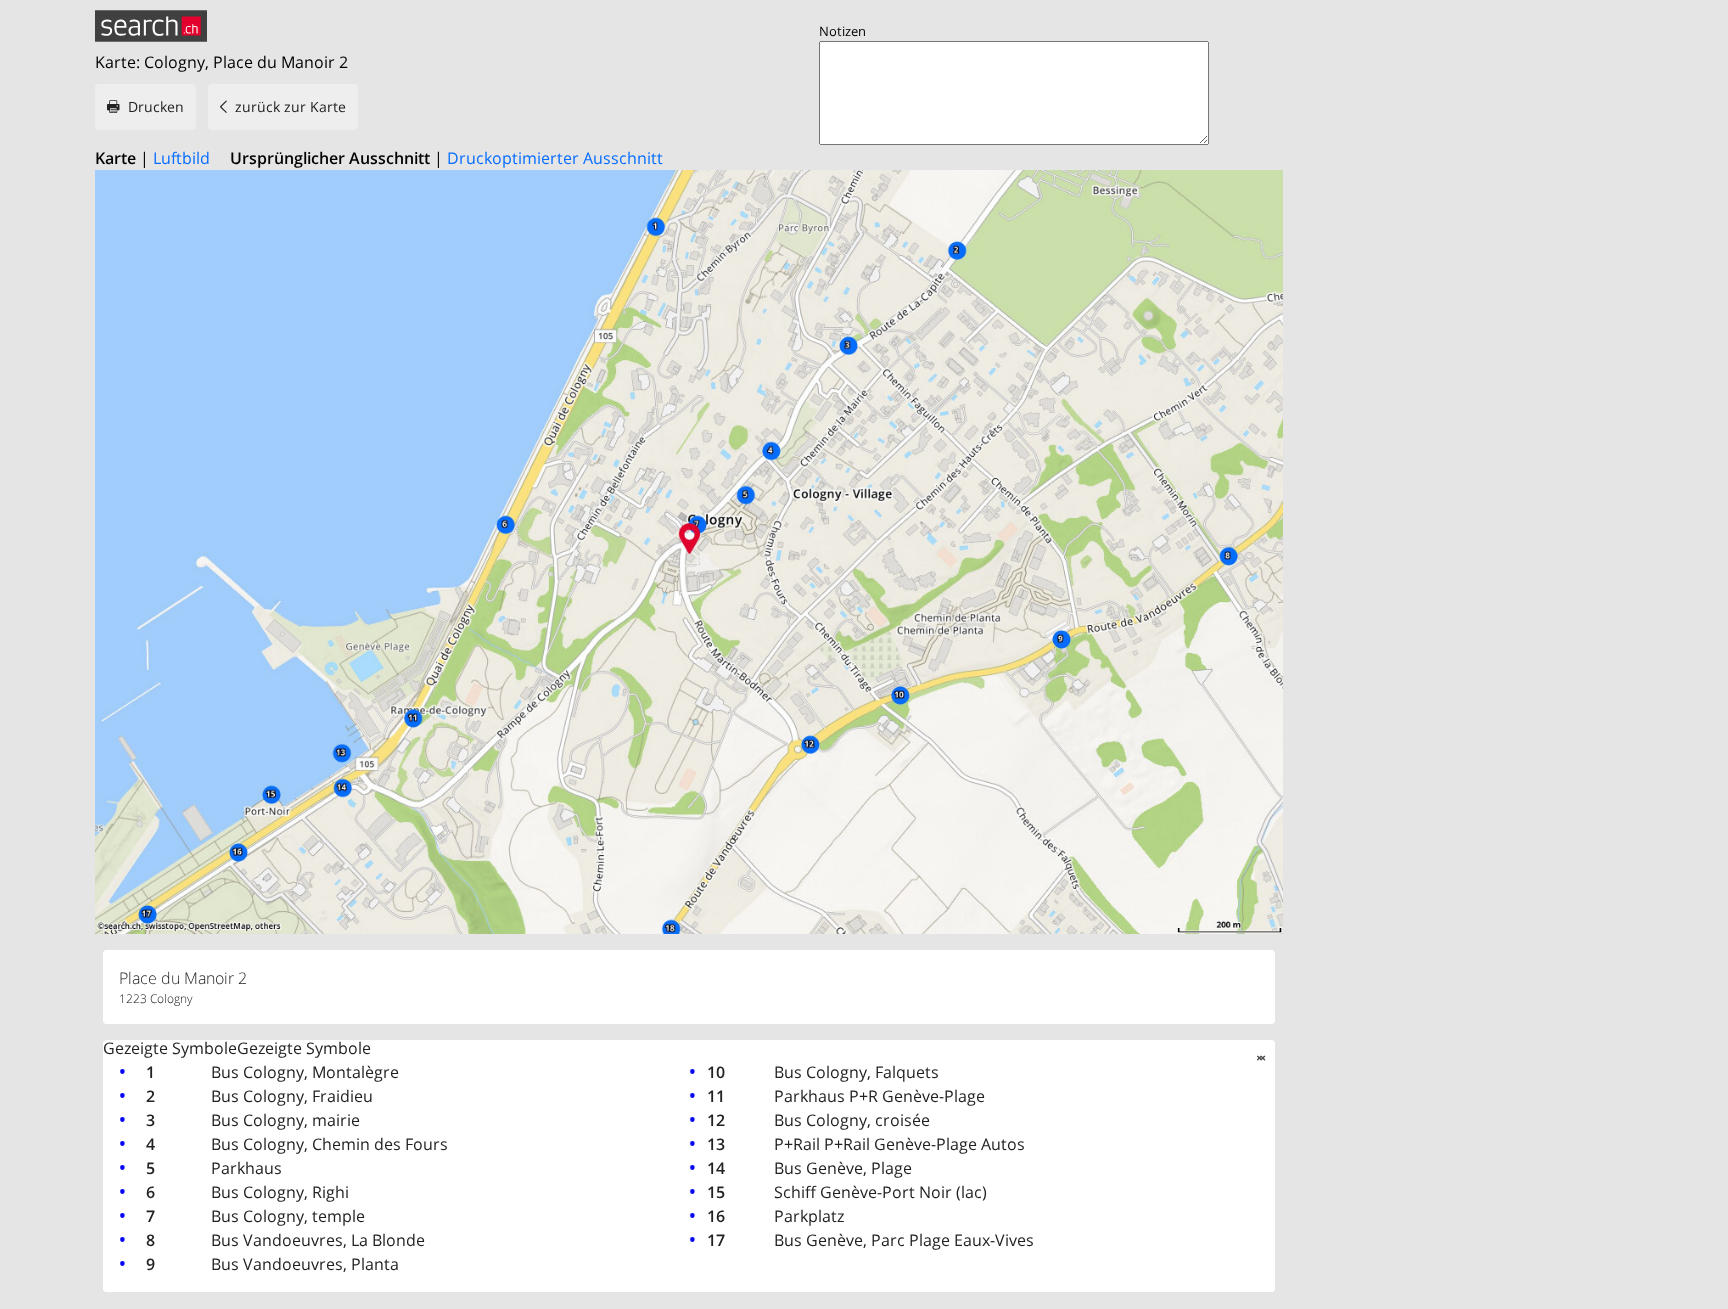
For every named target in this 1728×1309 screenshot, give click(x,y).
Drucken (156, 106)
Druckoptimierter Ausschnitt (555, 158)
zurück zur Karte (290, 106)
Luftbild (181, 158)
